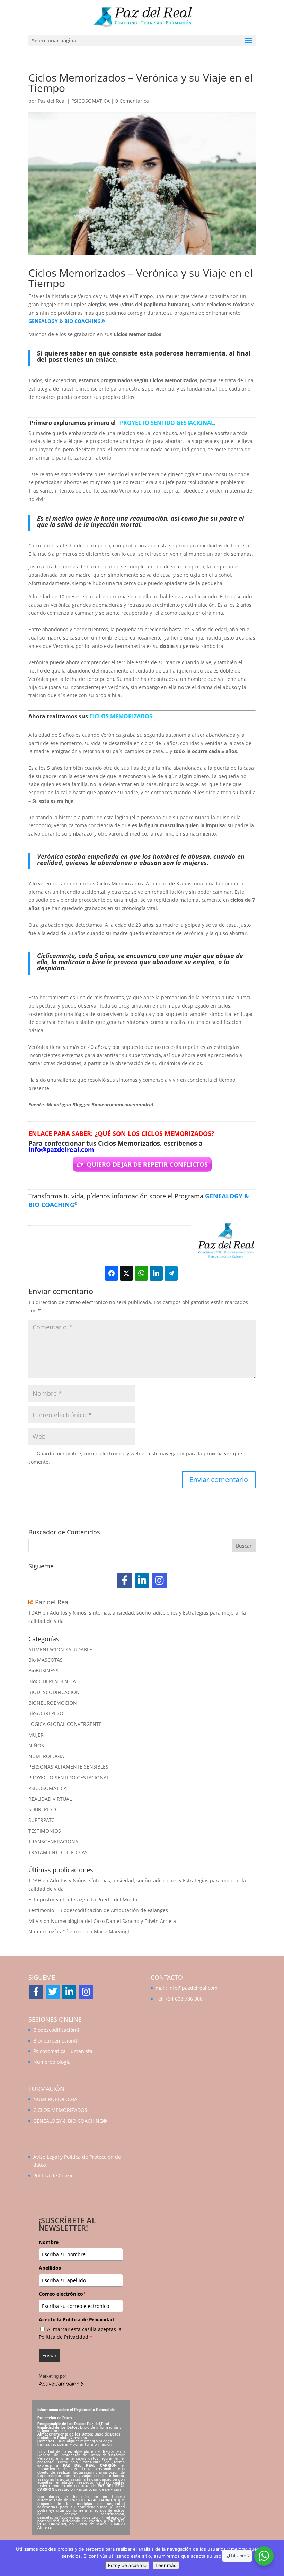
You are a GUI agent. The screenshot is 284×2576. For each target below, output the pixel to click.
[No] (275, 2558)
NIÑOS (36, 1745)
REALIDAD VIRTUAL (50, 1799)
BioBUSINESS (43, 1671)
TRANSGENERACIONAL (55, 1842)
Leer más (166, 2565)
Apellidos (50, 2268)
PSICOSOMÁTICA (91, 101)
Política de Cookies (55, 2176)
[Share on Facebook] (112, 1273)
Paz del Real (52, 101)
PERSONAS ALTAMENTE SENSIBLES (68, 1767)
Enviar (50, 2356)
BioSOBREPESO (46, 1713)
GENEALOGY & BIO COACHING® (67, 321)
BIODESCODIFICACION (54, 1692)
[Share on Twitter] (126, 1273)
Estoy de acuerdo (127, 2565)
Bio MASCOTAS (46, 1660)
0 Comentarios (132, 101)
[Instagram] (159, 1581)
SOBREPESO (42, 1809)
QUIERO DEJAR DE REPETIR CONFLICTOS (147, 1164)
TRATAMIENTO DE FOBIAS (58, 1852)
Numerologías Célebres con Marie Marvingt (79, 1931)
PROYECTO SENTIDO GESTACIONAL (167, 423)
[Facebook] (125, 1581)
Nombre (49, 2242)
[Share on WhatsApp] (141, 1273)
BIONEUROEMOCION (53, 1703)
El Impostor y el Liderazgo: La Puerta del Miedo (83, 1899)
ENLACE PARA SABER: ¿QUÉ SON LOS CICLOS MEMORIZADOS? (121, 1133)
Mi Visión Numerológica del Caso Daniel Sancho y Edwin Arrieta (102, 1921)
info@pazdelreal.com (61, 1149)
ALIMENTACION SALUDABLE (60, 1649)
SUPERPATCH (43, 1820)
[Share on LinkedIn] (156, 1273)
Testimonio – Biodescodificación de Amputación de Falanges (98, 1910)
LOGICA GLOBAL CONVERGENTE (65, 1724)
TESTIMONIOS (45, 1831)
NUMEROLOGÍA (46, 1756)
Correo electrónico (62, 2294)
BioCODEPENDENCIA (52, 1681)
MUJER (36, 1735)
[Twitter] (53, 1992)
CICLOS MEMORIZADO (119, 716)
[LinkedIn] (142, 1581)
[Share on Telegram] (171, 1273)
